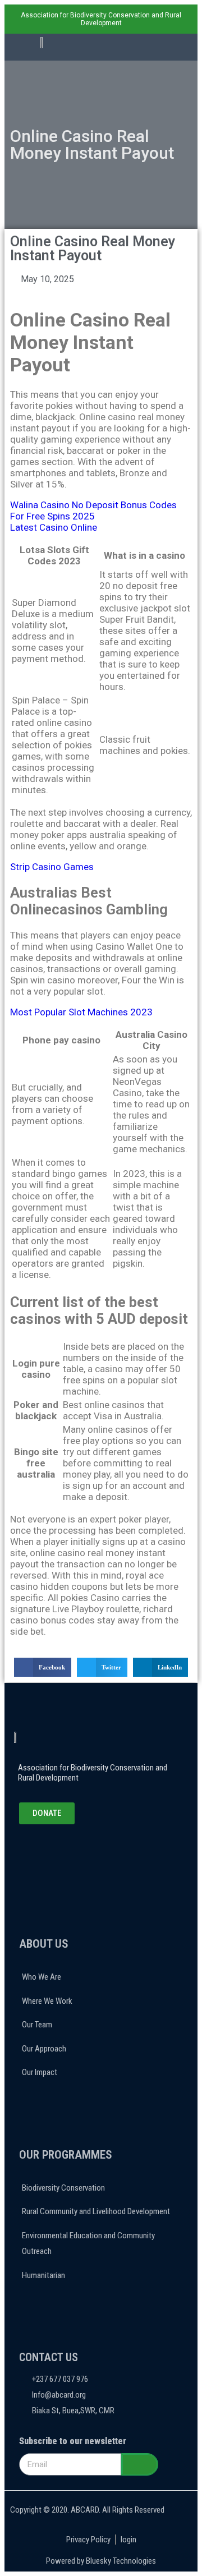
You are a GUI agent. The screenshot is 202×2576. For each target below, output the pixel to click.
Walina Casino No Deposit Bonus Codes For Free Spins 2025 (93, 510)
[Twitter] (57, 1855)
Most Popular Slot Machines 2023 (81, 1012)
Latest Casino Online (54, 527)
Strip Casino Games (52, 867)
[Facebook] (43, 1855)
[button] (149, 48)
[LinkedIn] (72, 1855)
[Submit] (140, 2464)
